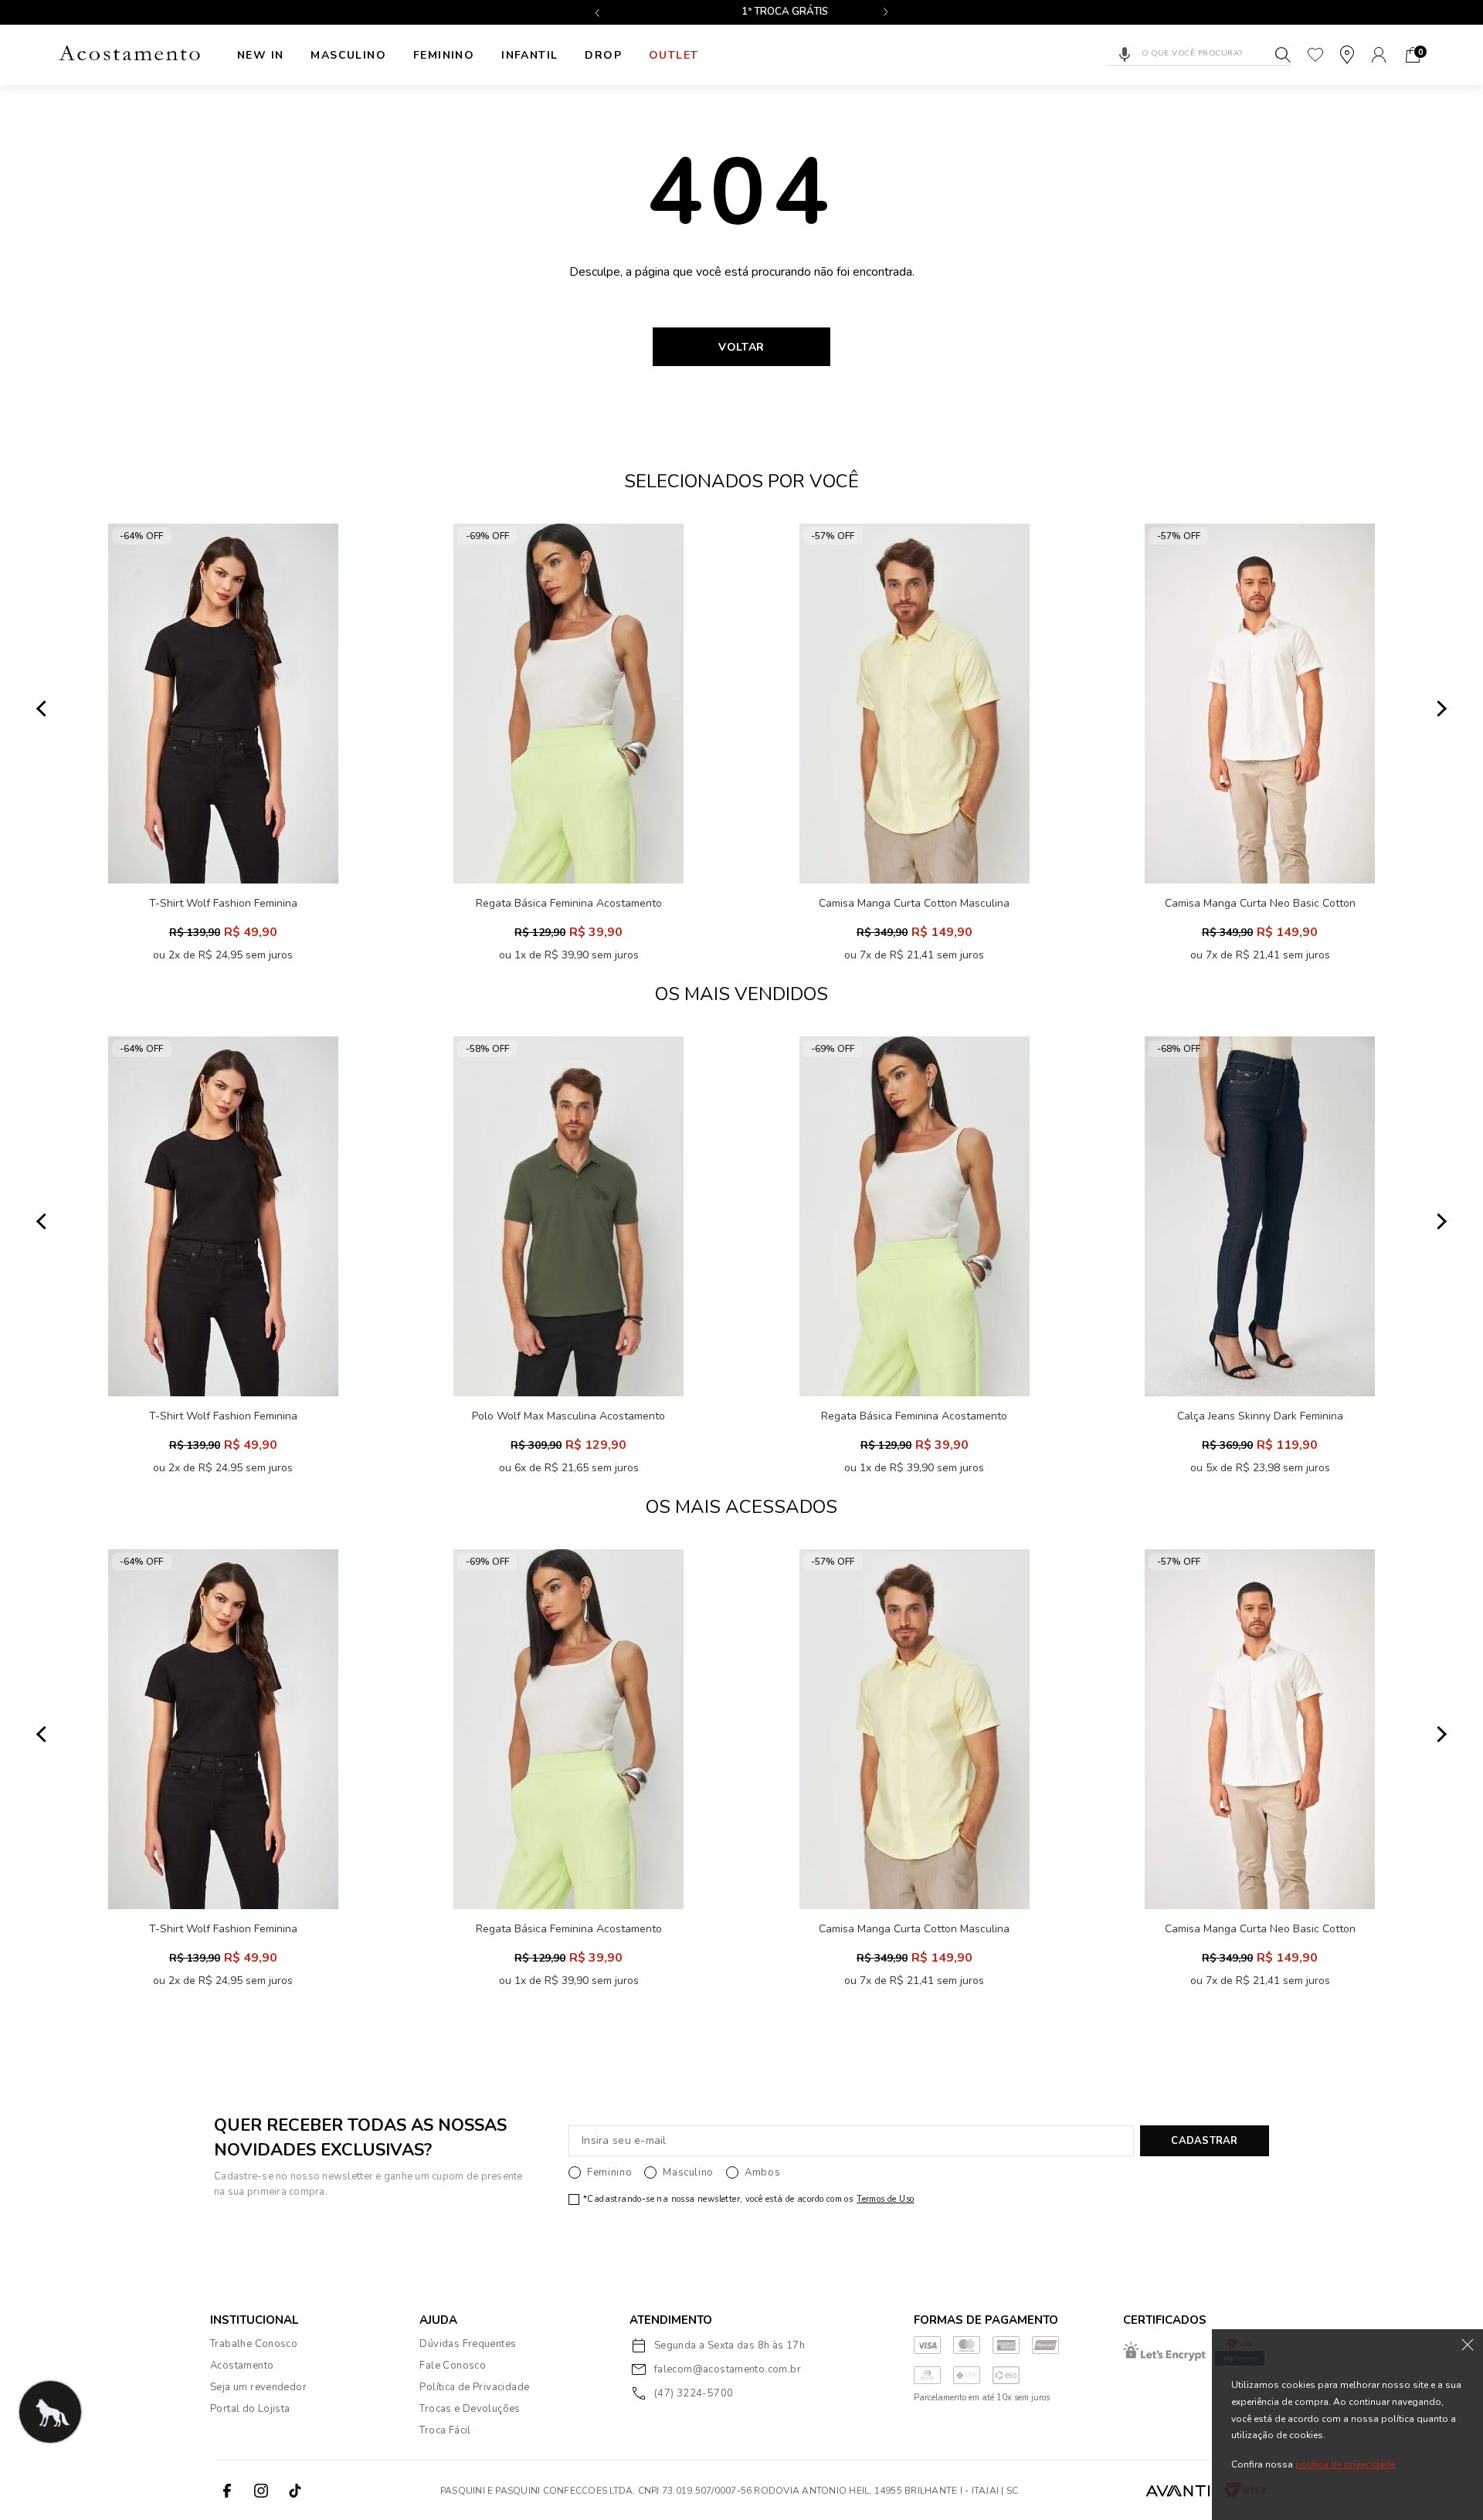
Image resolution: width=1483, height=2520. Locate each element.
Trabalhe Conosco (254, 2344)
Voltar (741, 347)
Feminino (444, 55)
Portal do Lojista (250, 2409)
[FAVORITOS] (1315, 55)
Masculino (348, 55)
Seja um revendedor (258, 2387)
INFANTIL (529, 55)
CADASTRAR (1204, 2141)
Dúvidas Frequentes (468, 2344)
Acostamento (242, 2366)
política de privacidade (1345, 2465)
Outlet (674, 55)
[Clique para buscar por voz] (1125, 55)
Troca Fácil (445, 2430)
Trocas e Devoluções (470, 2409)
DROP (603, 55)
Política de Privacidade (474, 2387)
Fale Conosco (453, 2366)
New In (260, 55)
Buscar (1283, 55)
